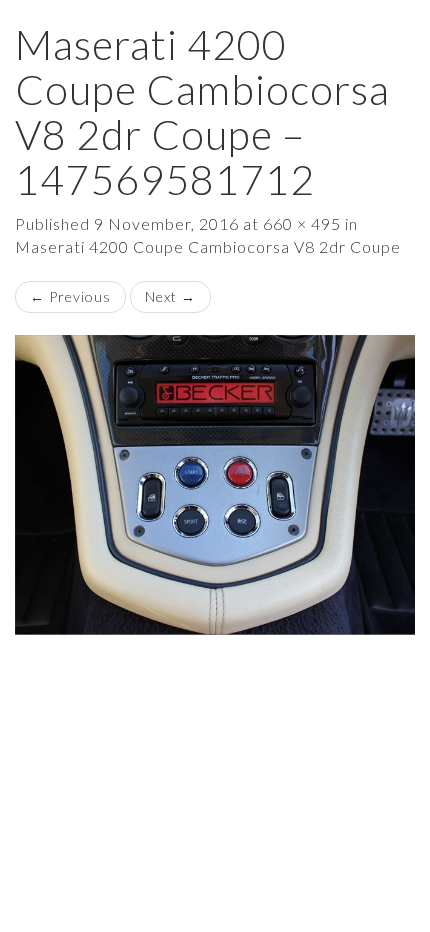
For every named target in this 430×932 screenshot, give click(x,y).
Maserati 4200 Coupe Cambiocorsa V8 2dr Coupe (208, 246)
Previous (70, 296)
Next (170, 296)
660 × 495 (302, 223)
